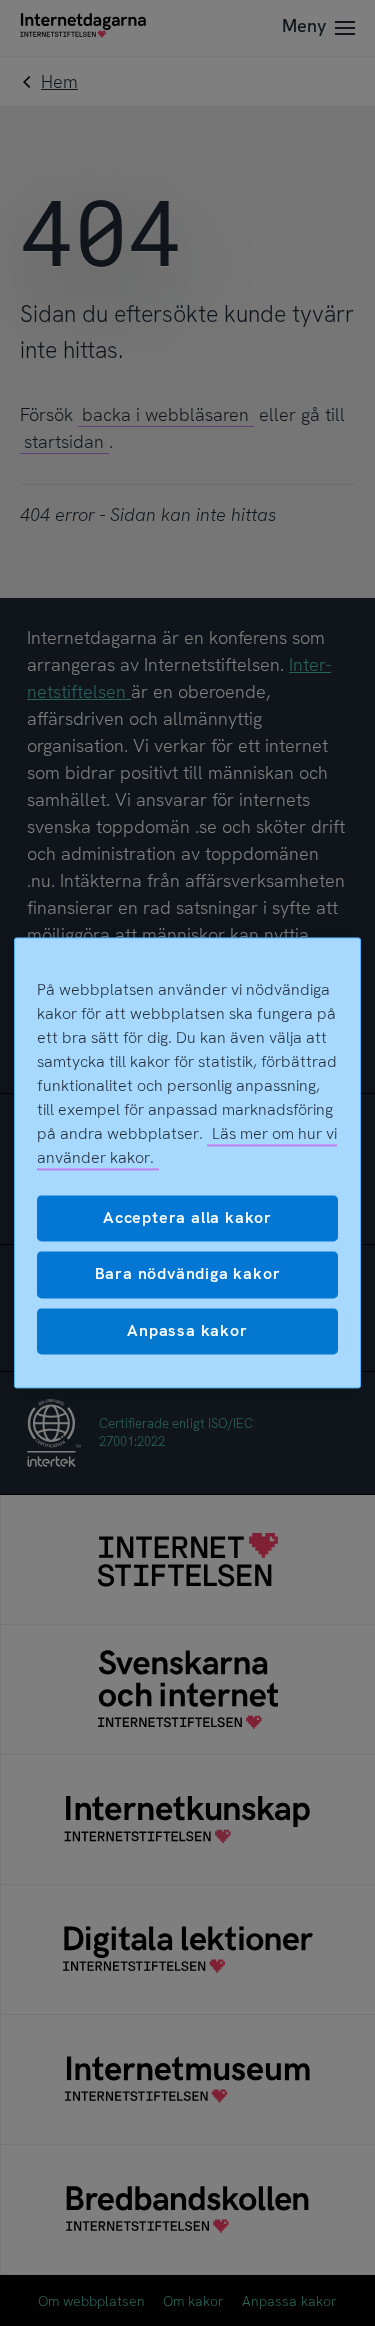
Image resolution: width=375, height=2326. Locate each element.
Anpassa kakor (187, 1330)
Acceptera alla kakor (187, 1217)
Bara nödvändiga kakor (188, 1274)
